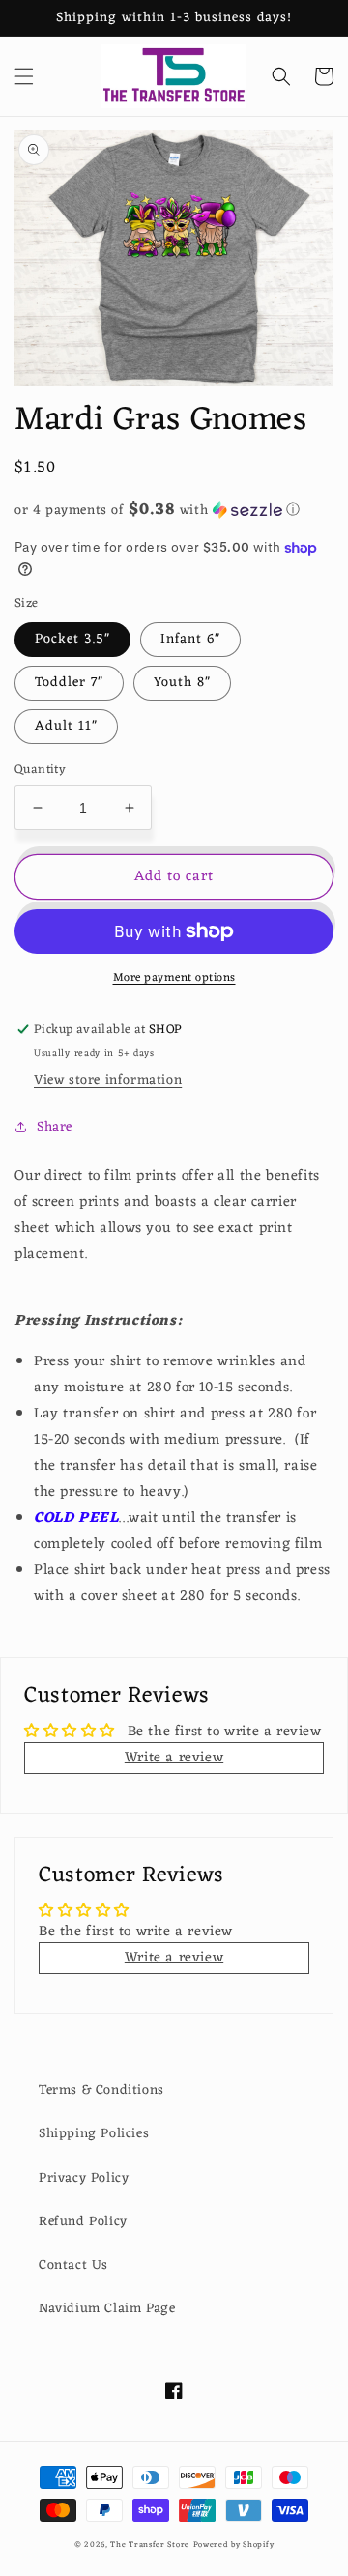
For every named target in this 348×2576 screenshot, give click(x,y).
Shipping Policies (94, 2134)
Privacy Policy (84, 2178)
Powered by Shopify (234, 2545)
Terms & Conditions (101, 2090)
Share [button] (55, 1127)
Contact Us (73, 2265)
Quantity (40, 770)
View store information (108, 1081)
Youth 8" (182, 683)
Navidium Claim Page (107, 2309)
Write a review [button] (174, 1758)
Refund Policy (83, 2222)
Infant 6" (190, 639)
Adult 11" (66, 726)
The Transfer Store (150, 2545)
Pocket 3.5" (72, 639)
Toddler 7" (69, 683)
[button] (24, 76)
